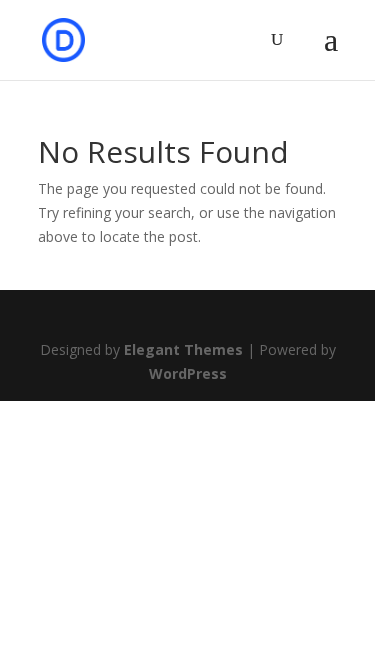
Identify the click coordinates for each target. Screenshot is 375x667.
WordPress (188, 373)
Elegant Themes (183, 349)
